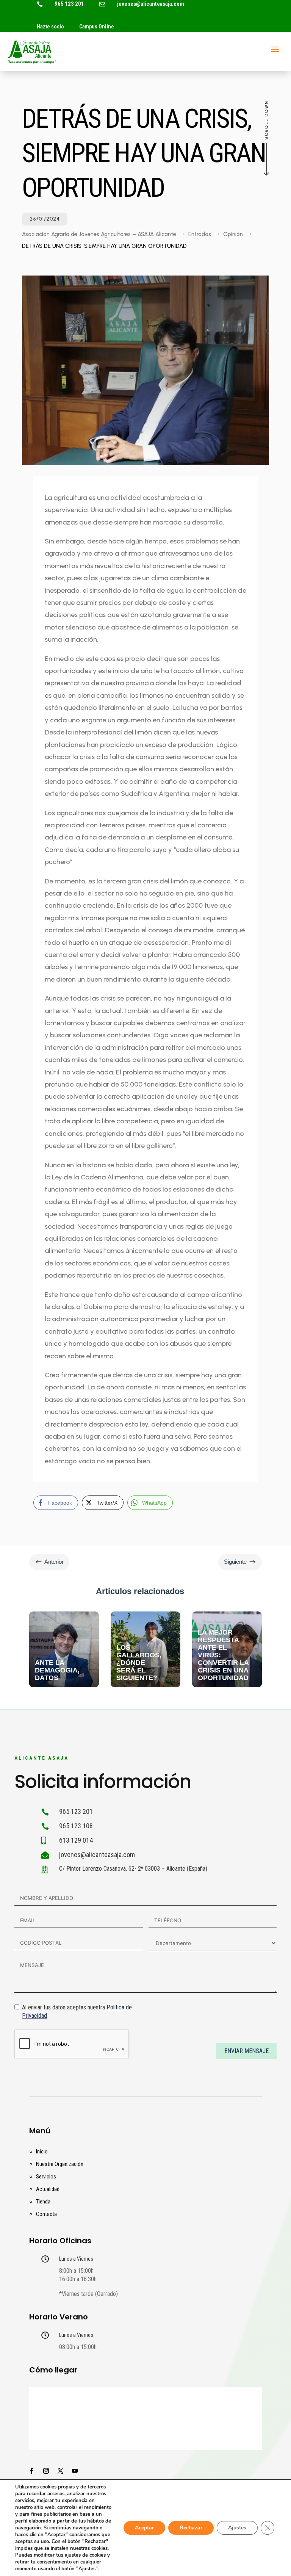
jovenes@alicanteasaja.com (151, 4)
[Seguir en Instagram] (46, 2471)
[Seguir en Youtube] (75, 2471)
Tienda (43, 2202)
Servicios (46, 2177)
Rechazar (191, 2528)
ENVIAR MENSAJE (246, 2051)
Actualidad (48, 2189)
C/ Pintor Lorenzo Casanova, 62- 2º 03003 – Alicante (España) (133, 1869)
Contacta (46, 2214)
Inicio (42, 2152)
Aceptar (144, 2528)
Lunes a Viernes (76, 2259)
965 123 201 (69, 4)
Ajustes (237, 2528)
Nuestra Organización (60, 2164)
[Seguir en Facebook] (32, 2471)
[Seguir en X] (61, 2471)
